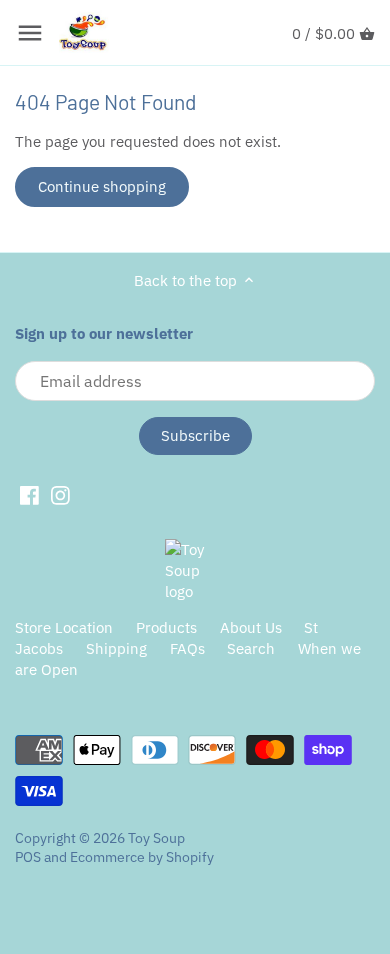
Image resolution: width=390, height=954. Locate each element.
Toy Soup (156, 838)
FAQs (187, 648)
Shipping (116, 648)
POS (28, 857)
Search (251, 648)
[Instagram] (60, 495)
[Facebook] (29, 495)
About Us (251, 627)
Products (166, 627)
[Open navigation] (30, 33)
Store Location (64, 627)
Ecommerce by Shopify (142, 857)
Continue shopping (102, 186)
